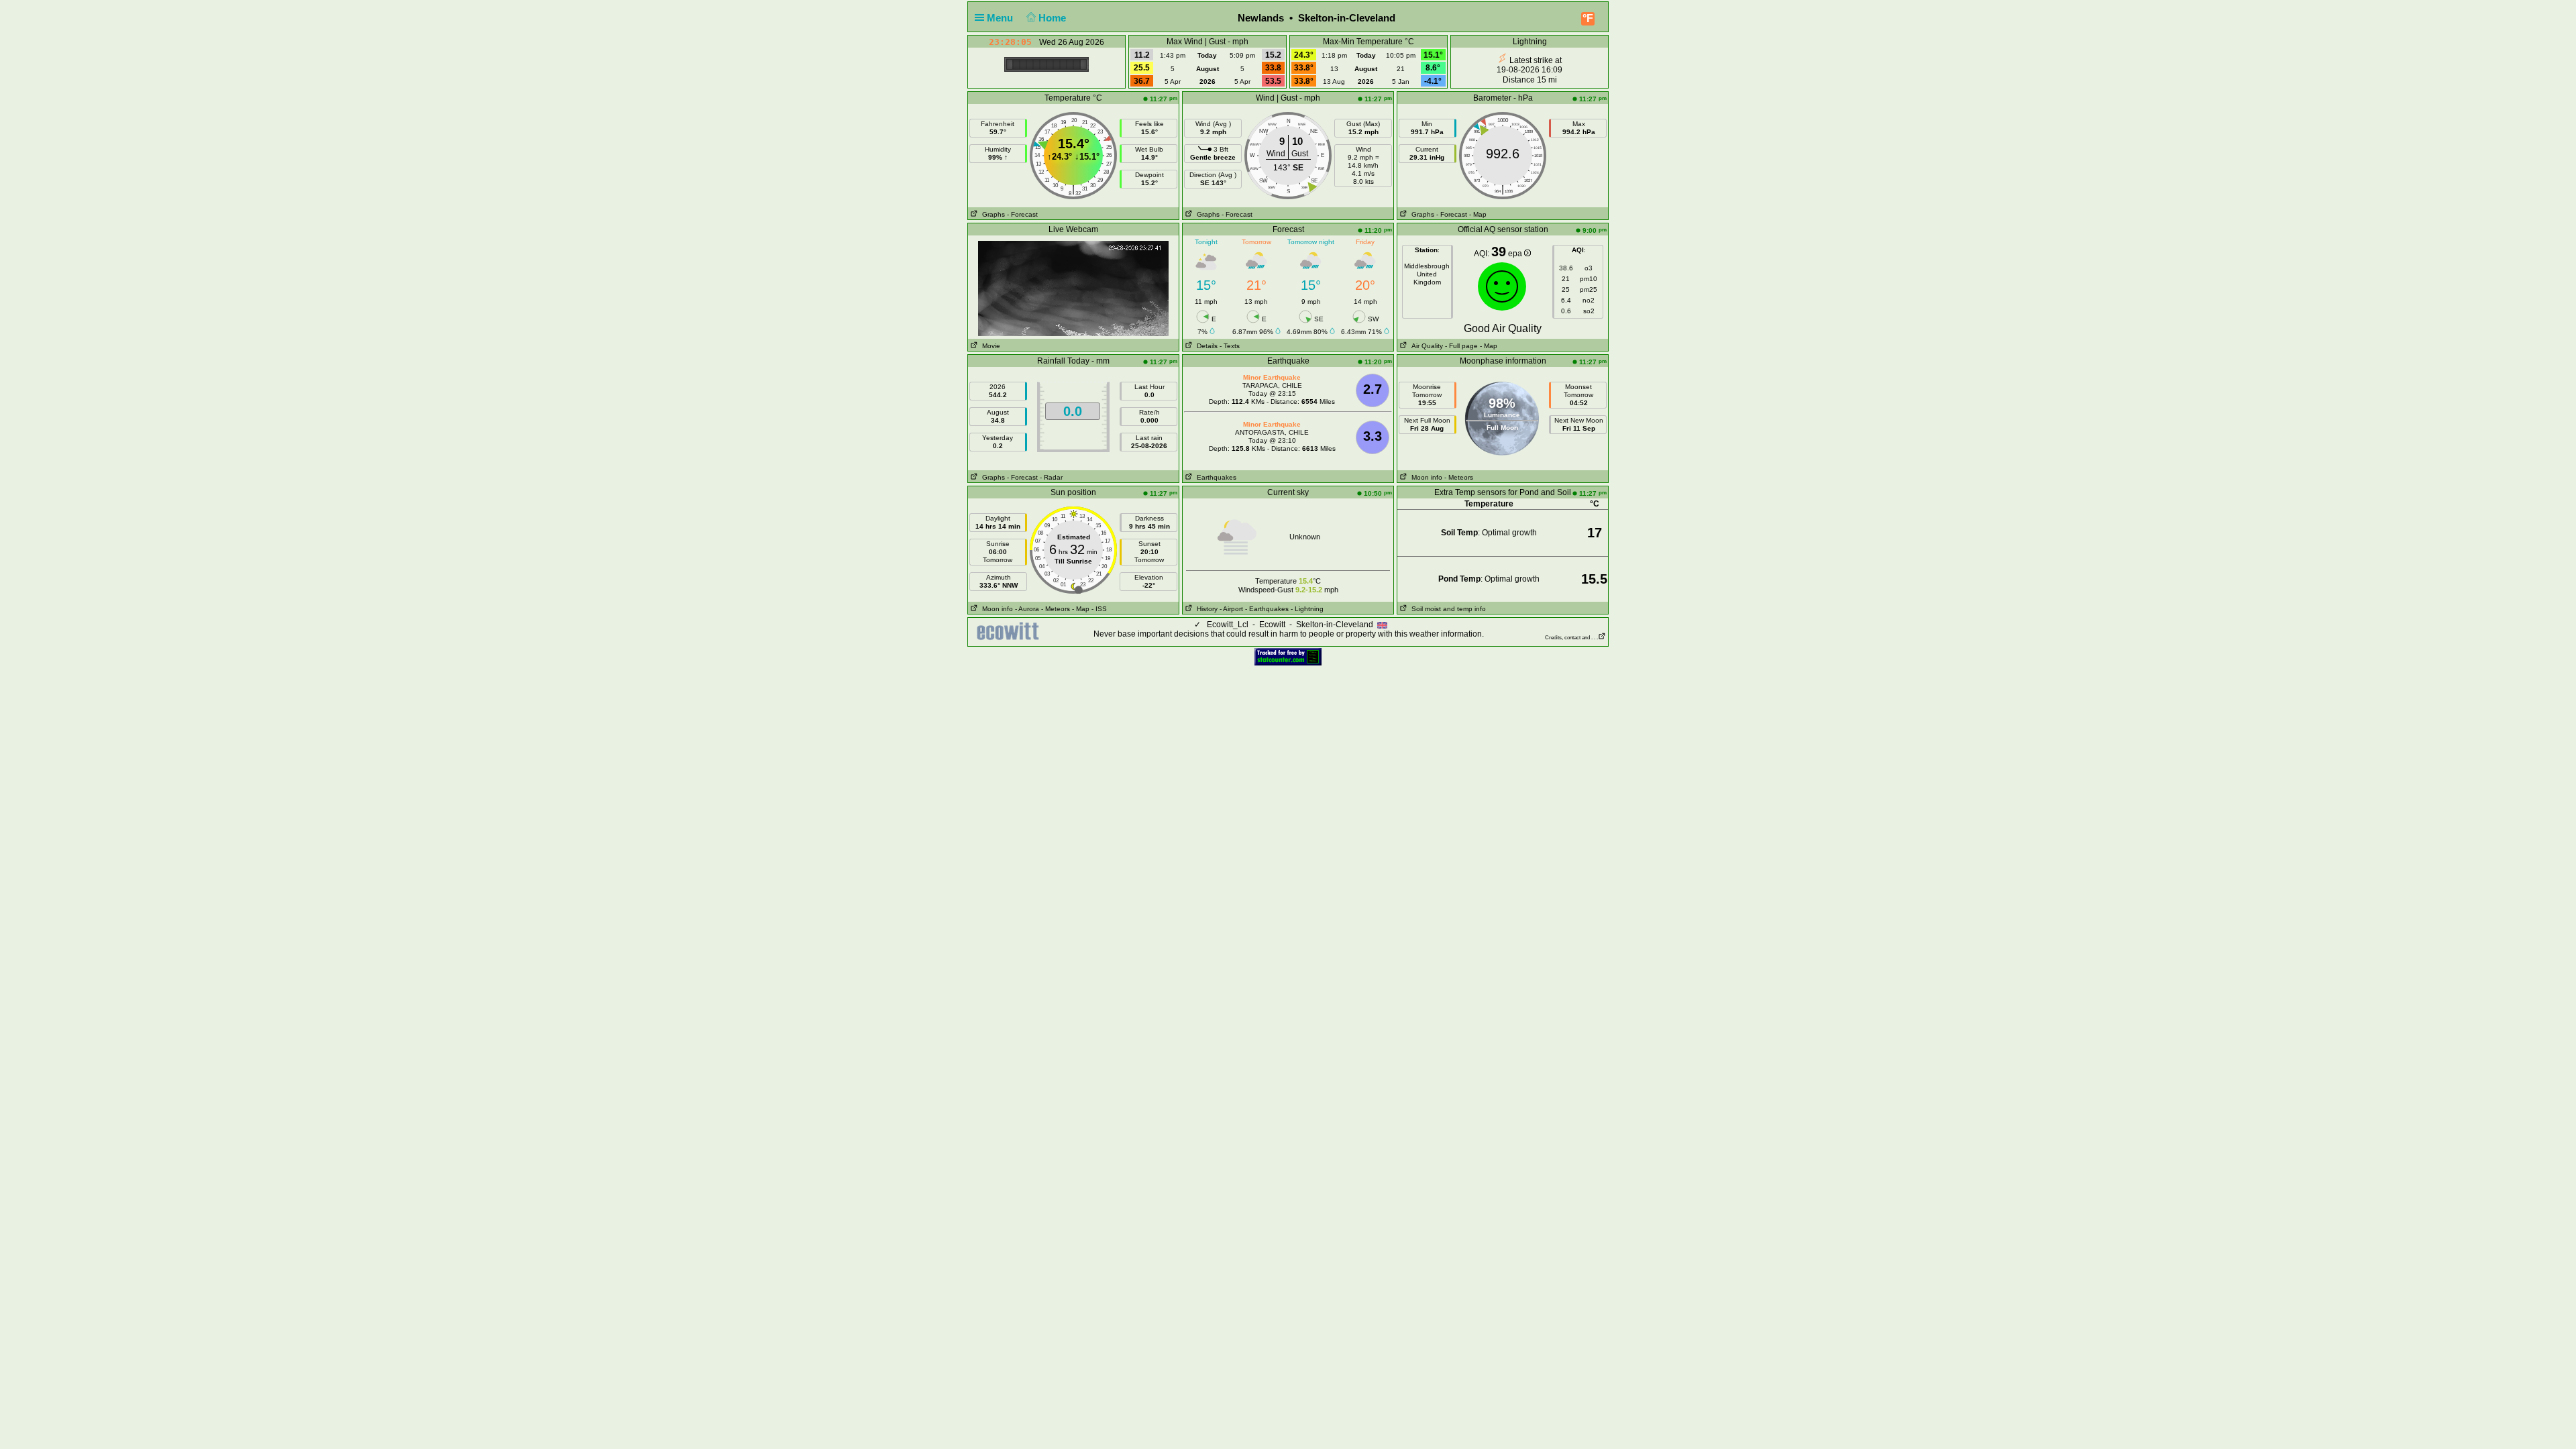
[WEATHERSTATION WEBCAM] (1073, 333)
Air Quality (1425, 346)
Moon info (1425, 477)
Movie (989, 346)
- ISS (1099, 609)
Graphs (991, 214)
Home (1054, 18)
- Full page (1461, 346)
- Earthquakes (1267, 609)
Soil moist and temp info (1447, 609)
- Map (1478, 214)
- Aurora (1027, 609)
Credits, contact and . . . (1571, 638)
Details (1205, 346)
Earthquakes (1215, 477)
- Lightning (1307, 609)
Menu (1001, 18)
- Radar (1051, 477)
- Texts (1230, 346)
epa (1516, 254)
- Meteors (1459, 477)
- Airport (1231, 609)
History (1205, 609)
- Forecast (1022, 214)
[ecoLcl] (1010, 631)
